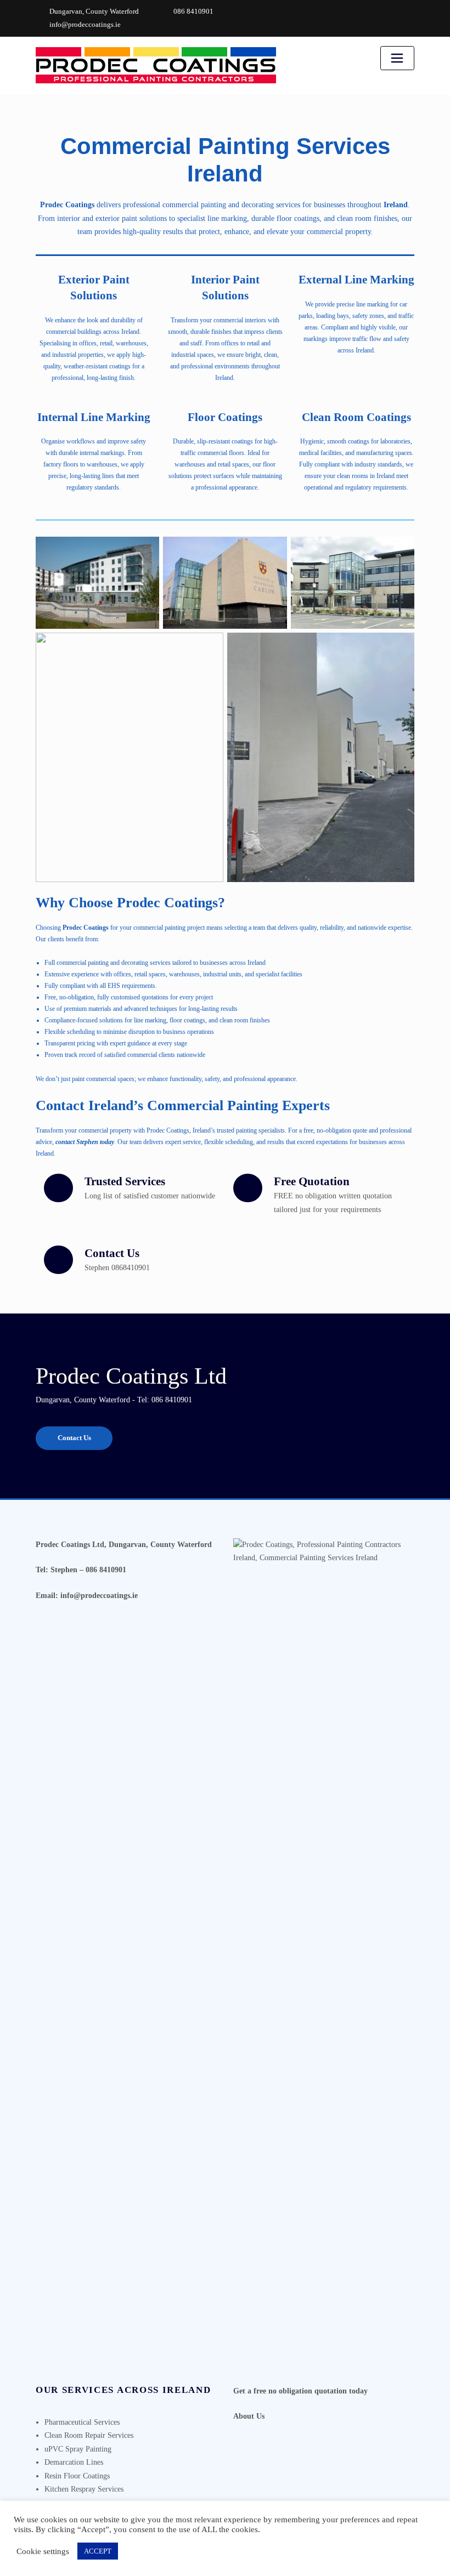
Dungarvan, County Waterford (94, 11)
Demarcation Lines (74, 2462)
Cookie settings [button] (43, 2551)
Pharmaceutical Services (82, 2422)
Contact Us (74, 1438)
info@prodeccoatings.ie (85, 24)
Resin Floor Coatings (77, 2476)
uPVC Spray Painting (78, 2449)
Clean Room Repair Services (89, 2435)
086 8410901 (193, 11)
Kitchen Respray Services (84, 2489)
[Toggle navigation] (397, 58)
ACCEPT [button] (98, 2551)
